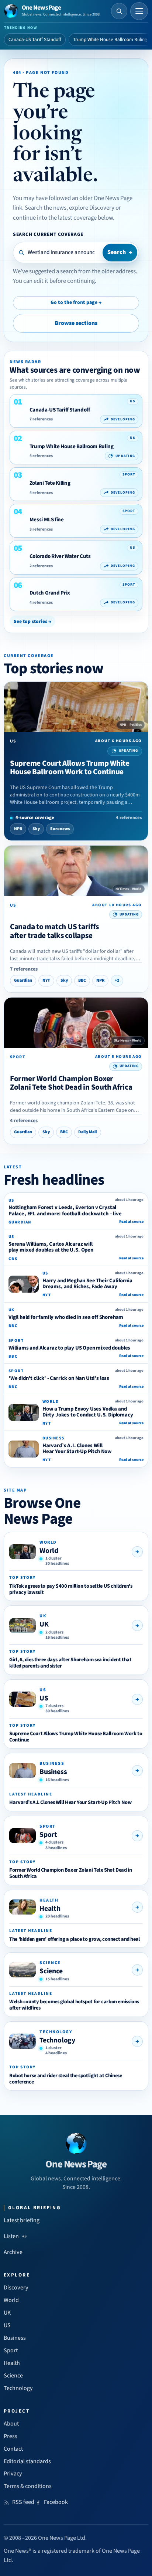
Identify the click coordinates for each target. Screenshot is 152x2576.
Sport (48, 1835)
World (49, 1551)
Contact (13, 2449)
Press (11, 2436)
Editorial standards (27, 2461)
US (44, 1698)
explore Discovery (92, 208)
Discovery (16, 2288)
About (11, 2424)
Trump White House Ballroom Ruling (110, 40)
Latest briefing (22, 2220)
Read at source (131, 1222)
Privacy (13, 2474)
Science (51, 1971)
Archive (13, 2252)
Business (53, 1772)
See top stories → (32, 621)
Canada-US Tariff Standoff (35, 40)
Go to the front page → (76, 302)
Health (50, 1909)
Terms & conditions (28, 2486)
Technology (57, 2040)
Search (120, 252)
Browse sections (76, 323)
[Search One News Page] (119, 11)
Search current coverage (48, 234)
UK (44, 1624)
